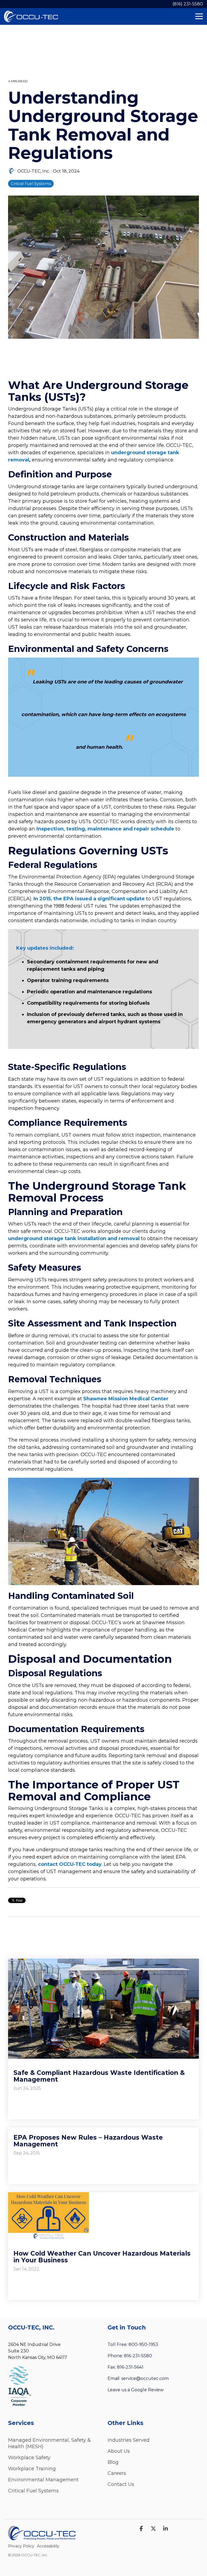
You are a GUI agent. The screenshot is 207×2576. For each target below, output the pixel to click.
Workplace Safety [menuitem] (29, 2458)
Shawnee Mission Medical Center (126, 1399)
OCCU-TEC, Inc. (34, 171)
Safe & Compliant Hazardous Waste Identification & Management (99, 2076)
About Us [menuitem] (119, 2451)
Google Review (147, 2390)
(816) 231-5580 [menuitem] (188, 4)
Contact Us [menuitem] (121, 2484)
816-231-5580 (138, 2356)
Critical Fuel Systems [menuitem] (33, 2491)
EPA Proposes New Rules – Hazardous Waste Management (88, 2141)
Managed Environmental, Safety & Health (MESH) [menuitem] (50, 2443)
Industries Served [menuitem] (129, 2440)
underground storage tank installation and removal (74, 1239)
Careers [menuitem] (117, 2473)
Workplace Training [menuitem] (32, 2469)
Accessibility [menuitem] (48, 2546)
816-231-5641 (130, 2367)
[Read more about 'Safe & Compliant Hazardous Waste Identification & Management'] (103, 2009)
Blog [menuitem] (113, 2462)
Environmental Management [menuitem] (43, 2480)
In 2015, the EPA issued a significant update (89, 899)
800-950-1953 (143, 2344)
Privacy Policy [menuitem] (21, 2546)
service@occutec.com (145, 2378)
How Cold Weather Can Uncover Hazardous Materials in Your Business (102, 2257)
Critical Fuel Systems (31, 184)
